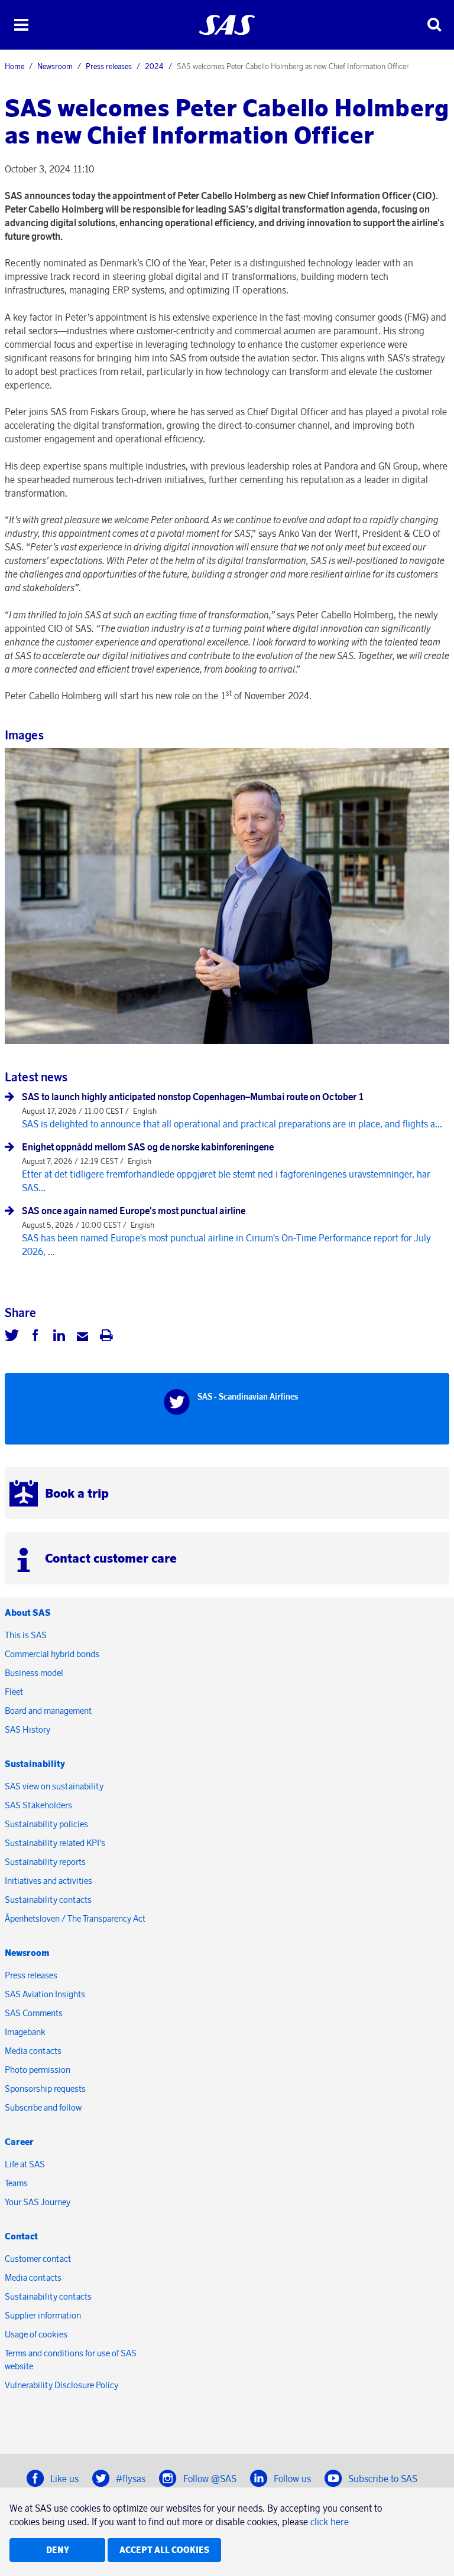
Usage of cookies (36, 2334)
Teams (16, 2183)
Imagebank (25, 2032)
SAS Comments (34, 2013)
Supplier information (43, 2315)
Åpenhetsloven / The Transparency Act (75, 1918)
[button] (21, 25)
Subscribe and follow (43, 2107)
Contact (21, 2236)
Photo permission (38, 2070)
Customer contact (38, 2259)
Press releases (109, 66)
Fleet (14, 1692)
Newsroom (55, 66)
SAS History (27, 1729)
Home (14, 66)
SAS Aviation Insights (45, 1994)
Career (19, 2142)
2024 (154, 66)
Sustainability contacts (48, 1900)
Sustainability (35, 1764)
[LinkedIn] (59, 1337)
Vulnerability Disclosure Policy (62, 2385)
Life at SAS (25, 2164)
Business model (34, 1673)
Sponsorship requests (45, 2088)
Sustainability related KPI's (55, 1843)
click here (330, 2522)
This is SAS (26, 1635)
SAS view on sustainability (54, 1786)
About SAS (28, 1613)
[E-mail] (83, 1337)
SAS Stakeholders (38, 1805)
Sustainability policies (46, 1824)
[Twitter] (12, 1337)
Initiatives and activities (48, 1881)
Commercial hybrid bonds (52, 1654)
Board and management (48, 1711)
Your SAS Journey (38, 2202)
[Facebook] (35, 1337)
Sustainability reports (45, 1862)
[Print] (106, 1337)
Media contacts (33, 2051)
